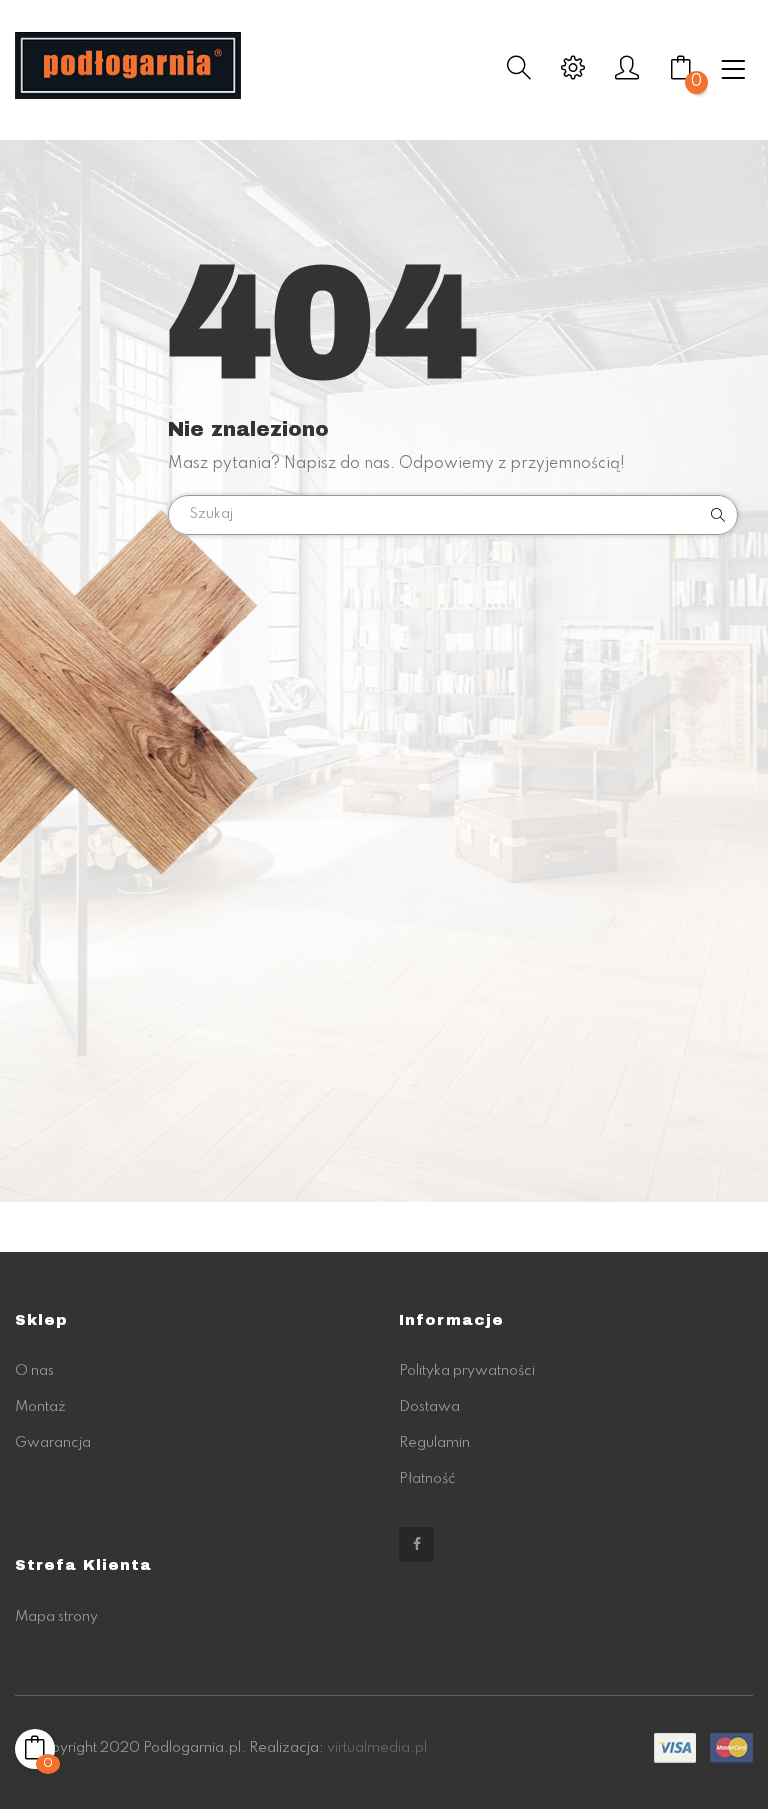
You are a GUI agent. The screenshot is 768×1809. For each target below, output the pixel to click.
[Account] (627, 74)
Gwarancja (53, 1443)
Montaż (40, 1407)
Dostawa (429, 1407)
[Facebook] (416, 1544)
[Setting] (573, 74)
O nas (34, 1371)
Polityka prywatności (467, 1371)
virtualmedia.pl (377, 1748)
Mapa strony (56, 1617)
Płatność (427, 1479)
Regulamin (434, 1443)
